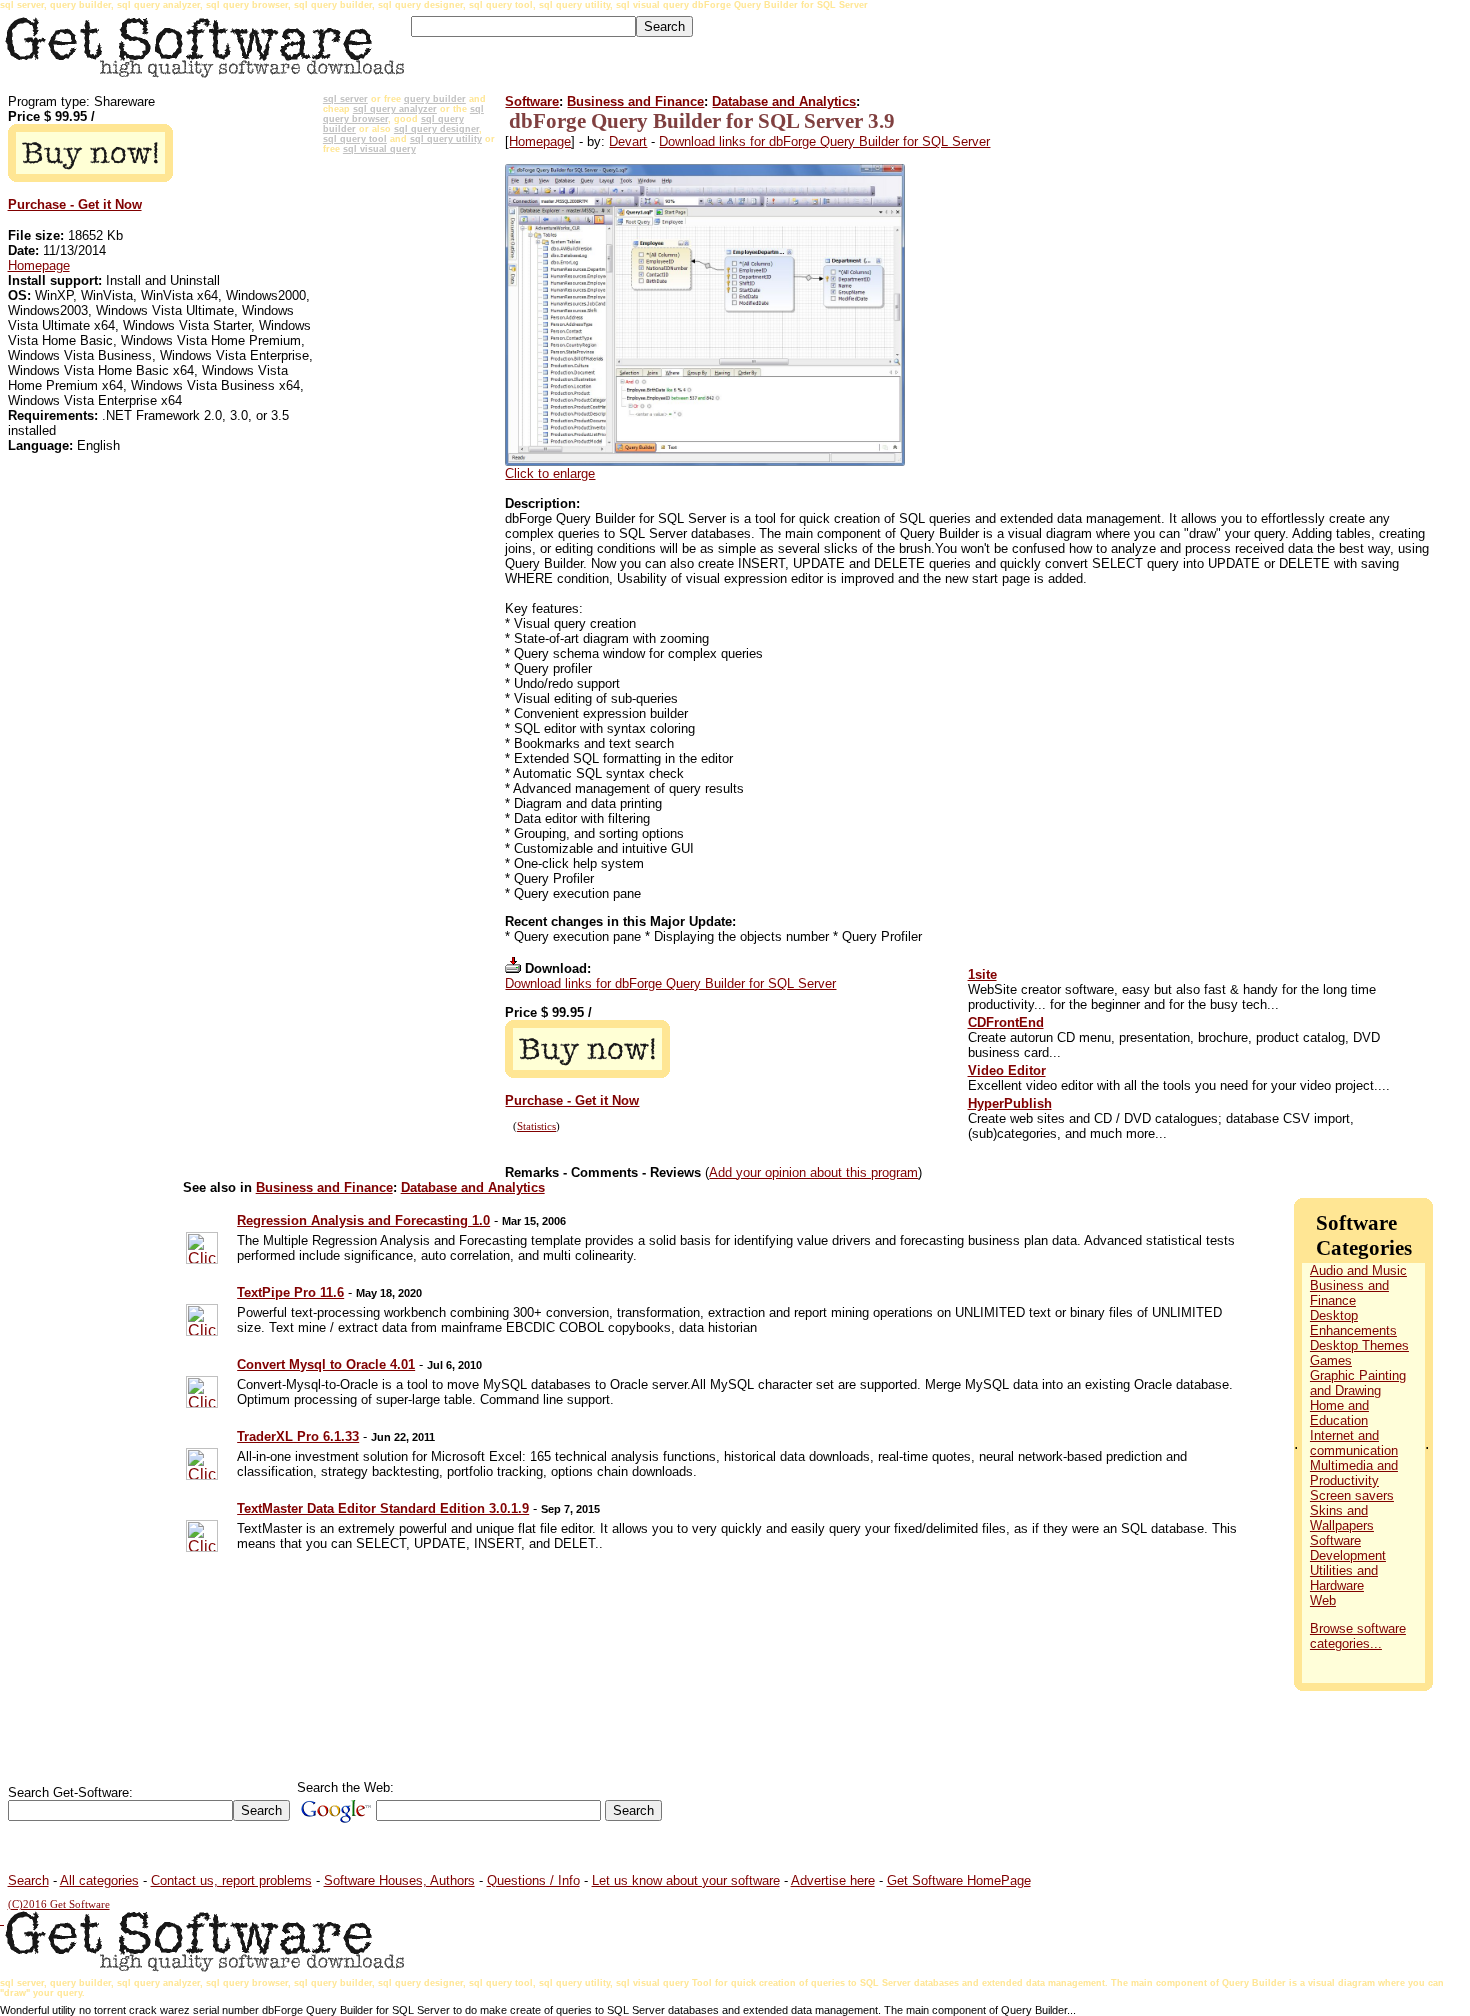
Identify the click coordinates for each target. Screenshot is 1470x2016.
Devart (628, 141)
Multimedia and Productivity (1354, 1473)
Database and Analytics (784, 101)
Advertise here (833, 1880)
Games (1331, 1360)
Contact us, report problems (231, 1880)
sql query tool (355, 139)
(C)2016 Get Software (59, 1904)
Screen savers (1352, 1495)
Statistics (536, 1126)
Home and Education (1339, 1413)
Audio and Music (1358, 1270)
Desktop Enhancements (1353, 1323)
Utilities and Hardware (1344, 1578)
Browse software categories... (1358, 1636)
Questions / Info (533, 1880)
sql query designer (436, 129)
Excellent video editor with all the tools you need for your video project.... (1179, 1085)
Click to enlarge (550, 473)
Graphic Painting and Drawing (1358, 1383)
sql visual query (379, 149)
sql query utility (446, 139)
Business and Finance (635, 101)
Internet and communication (1354, 1443)
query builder (435, 99)
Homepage (39, 265)
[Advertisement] (410, 461)
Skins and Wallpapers (1342, 1518)
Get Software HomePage (959, 1880)
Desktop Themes (1359, 1345)
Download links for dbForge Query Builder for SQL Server (824, 141)
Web (1323, 1600)
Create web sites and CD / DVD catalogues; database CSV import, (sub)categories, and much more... (1161, 1126)
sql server (345, 99)
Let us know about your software (686, 1880)
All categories (99, 1880)
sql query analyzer (395, 109)
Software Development (1348, 1548)
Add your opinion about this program (813, 1172)
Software (532, 101)
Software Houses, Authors (399, 1880)
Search (28, 1880)
